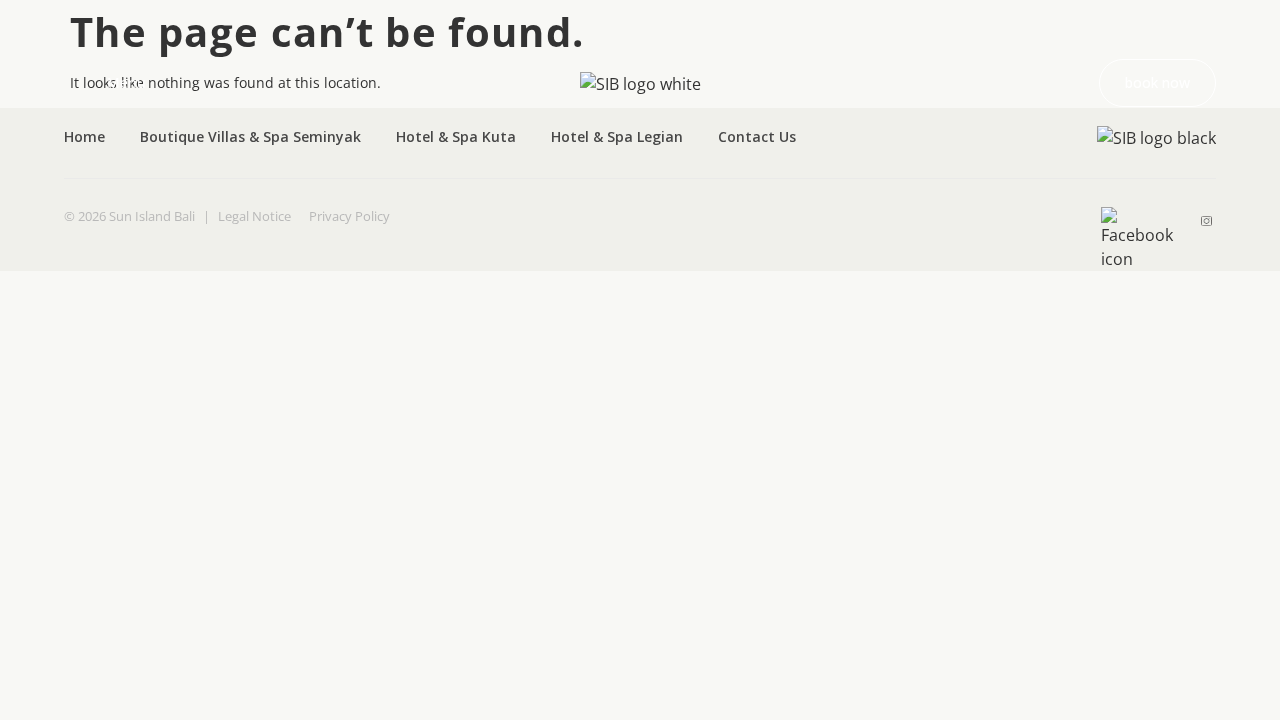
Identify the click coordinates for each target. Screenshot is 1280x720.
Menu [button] (126, 82)
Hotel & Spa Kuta (456, 137)
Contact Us (757, 137)
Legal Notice (254, 216)
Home (84, 137)
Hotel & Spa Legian (617, 137)
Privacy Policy (349, 216)
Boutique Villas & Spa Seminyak (250, 137)
